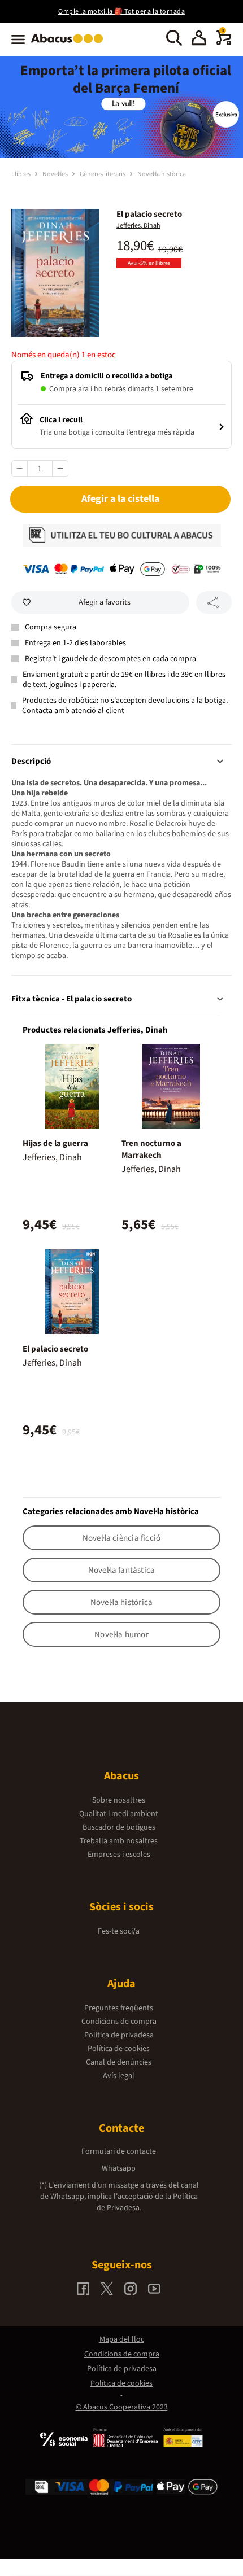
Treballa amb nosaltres (119, 1841)
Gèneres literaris (103, 174)
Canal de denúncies (119, 2062)
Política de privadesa (119, 2035)
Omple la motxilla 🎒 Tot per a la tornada (121, 12)
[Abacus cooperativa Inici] (70, 44)
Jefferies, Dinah (138, 226)
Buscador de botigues (119, 1827)
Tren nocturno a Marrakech (151, 1149)
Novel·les (56, 174)
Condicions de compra (119, 2022)
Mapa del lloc (122, 2339)
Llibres (21, 174)
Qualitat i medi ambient (119, 1814)
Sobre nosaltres (119, 1800)
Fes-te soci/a (119, 1931)
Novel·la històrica (162, 174)
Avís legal (119, 2076)
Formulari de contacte (119, 2151)
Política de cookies (119, 2049)
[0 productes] (224, 43)
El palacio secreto (55, 1349)
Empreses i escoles (119, 1855)
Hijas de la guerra (55, 1143)
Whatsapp (119, 2168)
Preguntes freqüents (119, 2008)
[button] (199, 40)
